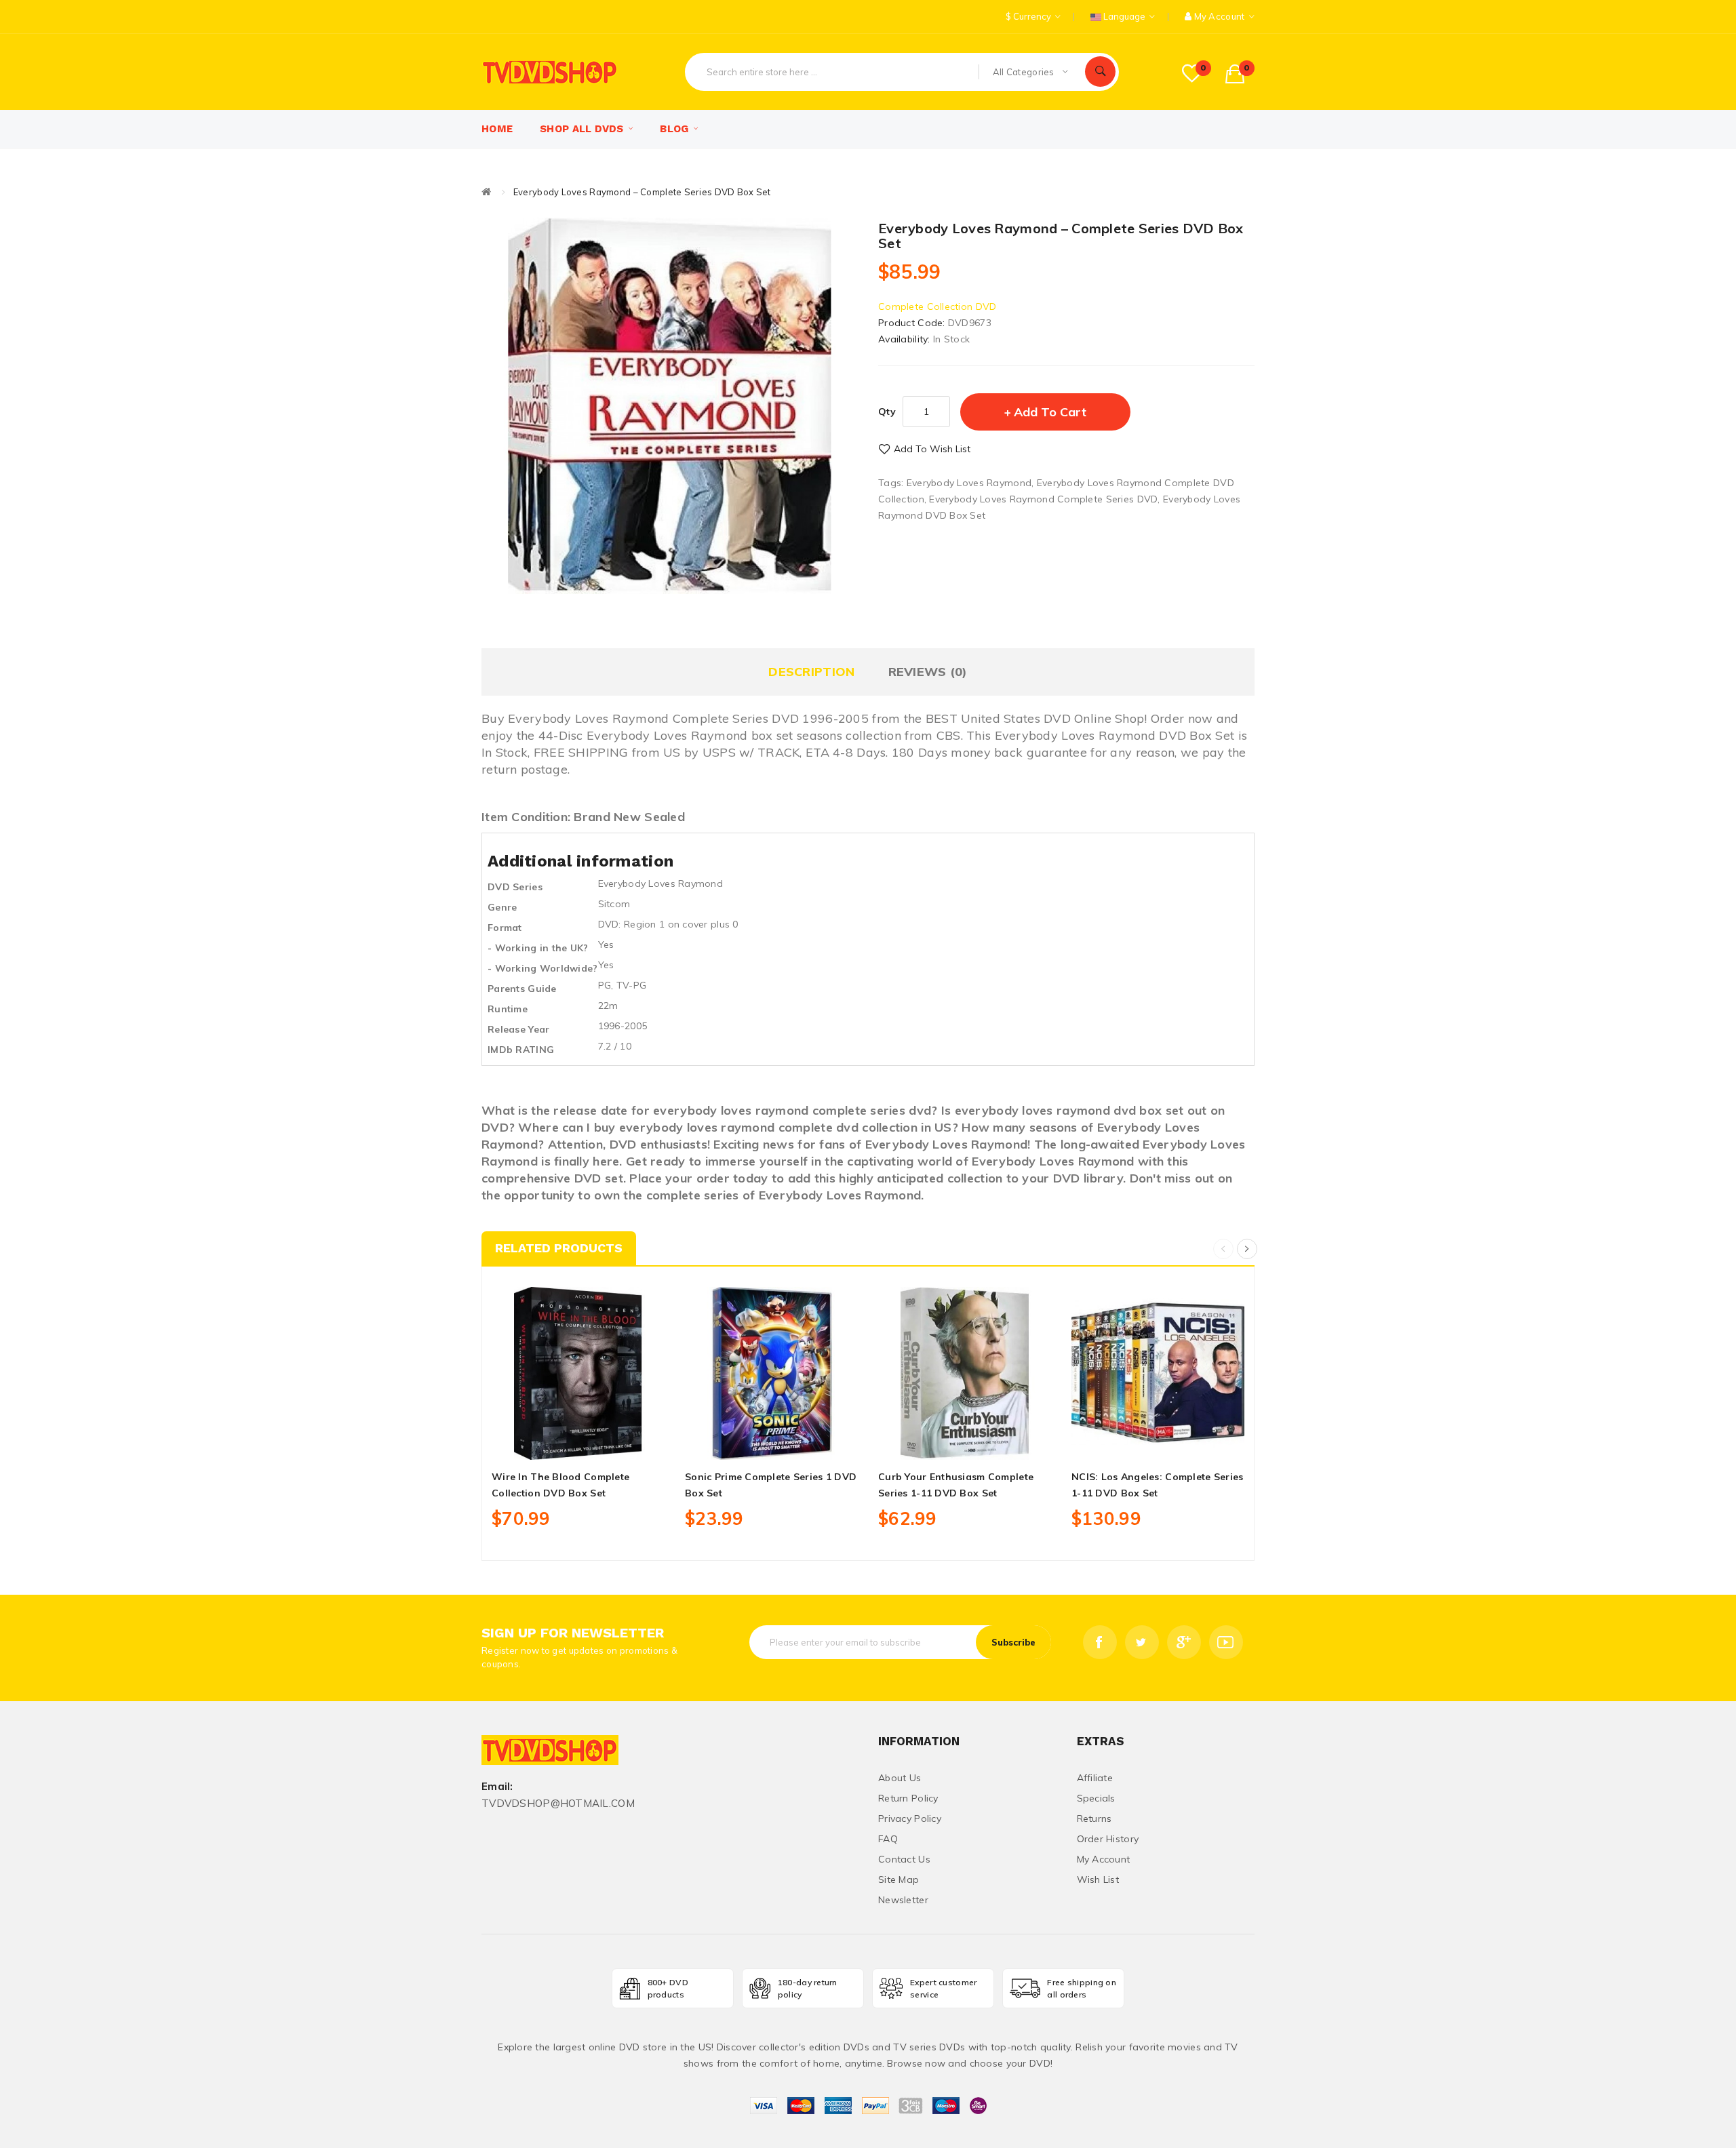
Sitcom (614, 904)
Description (811, 672)
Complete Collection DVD (937, 306)
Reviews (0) (928, 672)
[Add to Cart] (548, 1444)
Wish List (1098, 1879)
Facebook (1100, 1642)
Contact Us (904, 1859)
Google (1184, 1642)
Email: (497, 1787)
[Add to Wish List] (578, 1444)
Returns (1094, 1818)
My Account (1104, 1859)
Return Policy (908, 1798)
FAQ (888, 1839)
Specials (1096, 1798)
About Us (900, 1778)
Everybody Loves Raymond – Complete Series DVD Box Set (642, 192)
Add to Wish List (932, 449)
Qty (887, 412)
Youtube (1226, 1642)
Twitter (1142, 1642)
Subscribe (1013, 1642)
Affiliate (1095, 1778)
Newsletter (903, 1900)
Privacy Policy (910, 1818)
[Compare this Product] (608, 1444)
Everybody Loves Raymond (969, 483)
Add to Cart (1050, 412)
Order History (1108, 1839)
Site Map (899, 1879)
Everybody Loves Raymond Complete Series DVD (1043, 499)
